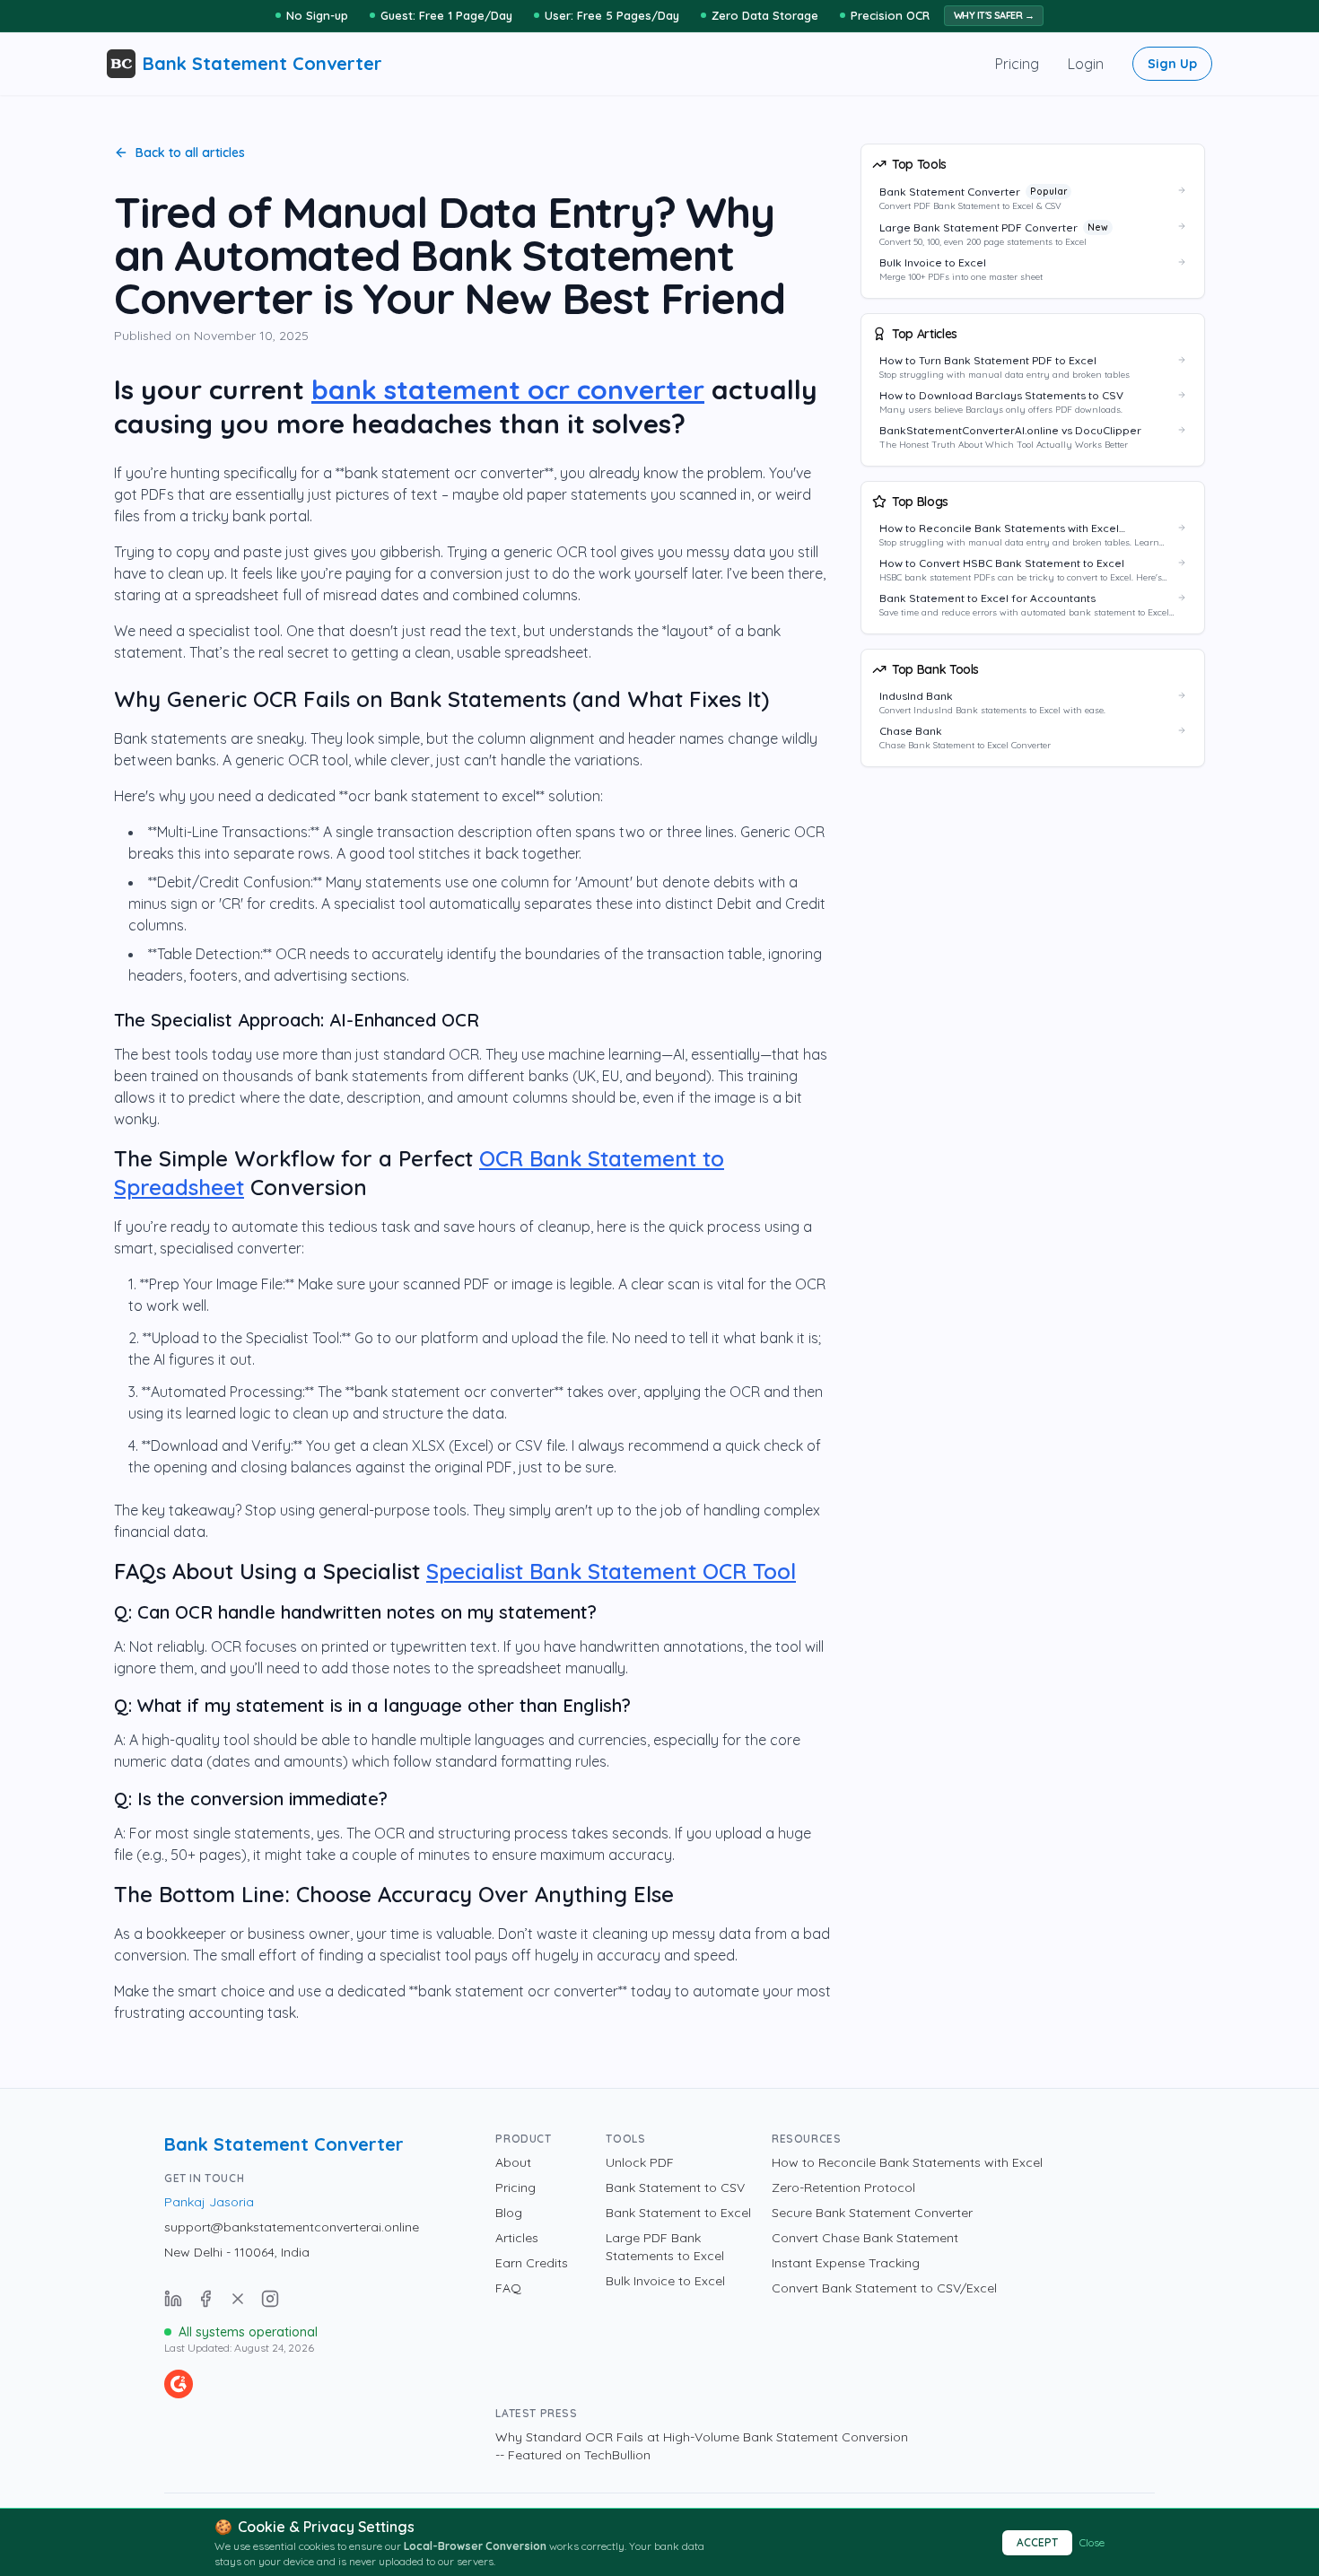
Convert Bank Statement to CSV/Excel (884, 2288)
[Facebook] (205, 2299)
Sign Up (1172, 64)
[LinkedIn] (173, 2299)
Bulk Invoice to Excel (665, 2281)
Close (1092, 2542)
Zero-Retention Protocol (843, 2187)
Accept (1037, 2542)
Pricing (1017, 64)
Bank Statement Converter (284, 2144)
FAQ (508, 2288)
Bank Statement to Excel (678, 2213)
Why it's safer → (994, 15)
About (513, 2162)
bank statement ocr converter (508, 389)
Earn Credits (532, 2263)
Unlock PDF (640, 2162)
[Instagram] (270, 2299)
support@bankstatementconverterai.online (292, 2227)
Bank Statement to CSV (675, 2187)
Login (1086, 64)
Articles (517, 2238)
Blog (509, 2213)
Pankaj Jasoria (209, 2202)
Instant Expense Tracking (846, 2263)
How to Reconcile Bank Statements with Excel (907, 2162)
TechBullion (617, 2455)
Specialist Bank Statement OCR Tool (611, 1571)
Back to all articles (190, 153)
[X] (238, 2299)
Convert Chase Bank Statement (865, 2238)
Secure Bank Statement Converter (872, 2213)
